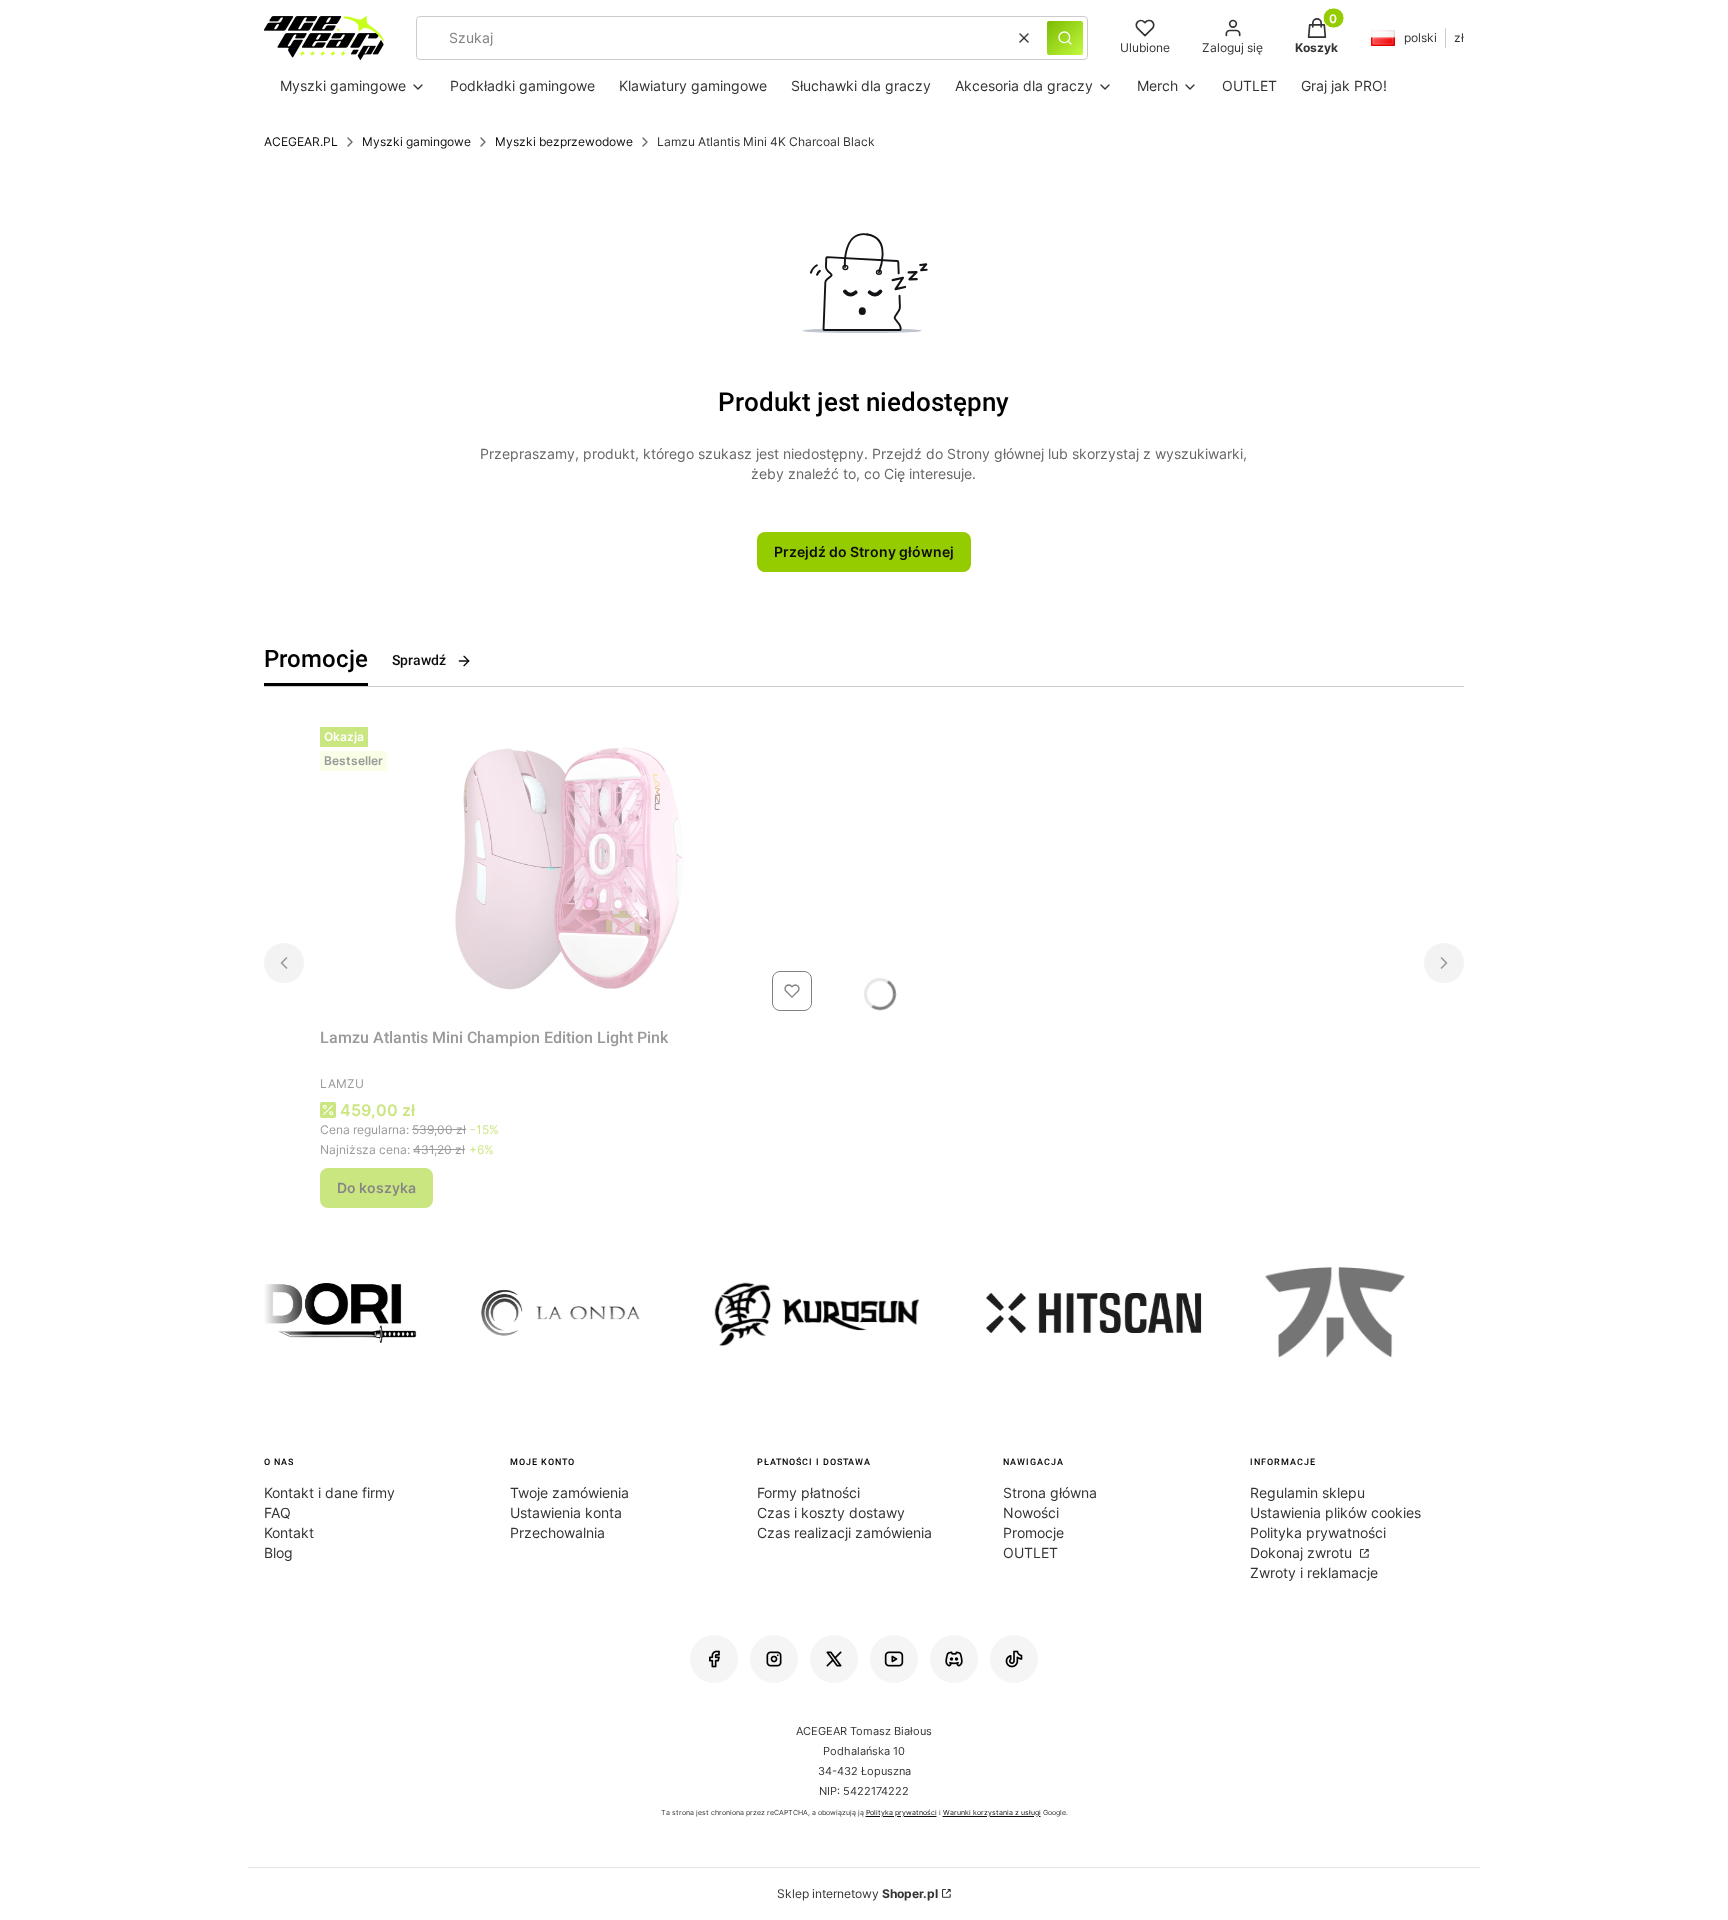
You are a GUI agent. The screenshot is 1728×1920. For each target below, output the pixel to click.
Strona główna (1050, 1492)
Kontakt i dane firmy (329, 1492)
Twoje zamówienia (569, 1492)
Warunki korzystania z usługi (992, 1813)
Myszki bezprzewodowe (564, 141)
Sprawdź (419, 660)
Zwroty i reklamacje (1314, 1572)
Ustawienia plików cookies (1335, 1512)
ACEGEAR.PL (301, 141)
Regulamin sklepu (1307, 1492)
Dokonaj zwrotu (1303, 1552)
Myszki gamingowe (416, 141)
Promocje (1033, 1532)
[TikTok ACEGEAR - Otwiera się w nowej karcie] (1014, 1659)
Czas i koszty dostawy (831, 1512)
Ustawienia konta (566, 1512)
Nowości (1031, 1512)
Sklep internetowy (857, 1893)
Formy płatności (808, 1492)
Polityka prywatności (1318, 1532)
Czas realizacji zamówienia (844, 1532)
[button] (1065, 38)
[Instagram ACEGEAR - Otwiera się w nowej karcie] (774, 1659)
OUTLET (1030, 1552)
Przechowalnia (557, 1532)
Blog (278, 1552)
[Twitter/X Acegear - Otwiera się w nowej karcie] (834, 1659)
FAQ (277, 1512)
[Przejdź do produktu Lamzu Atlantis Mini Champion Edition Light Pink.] (570, 869)
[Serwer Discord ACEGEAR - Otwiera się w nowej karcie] (954, 1659)
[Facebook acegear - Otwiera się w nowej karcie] (714, 1659)
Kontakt (289, 1532)
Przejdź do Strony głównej (864, 551)
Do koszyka (376, 1187)
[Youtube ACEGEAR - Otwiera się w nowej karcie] (894, 1659)
